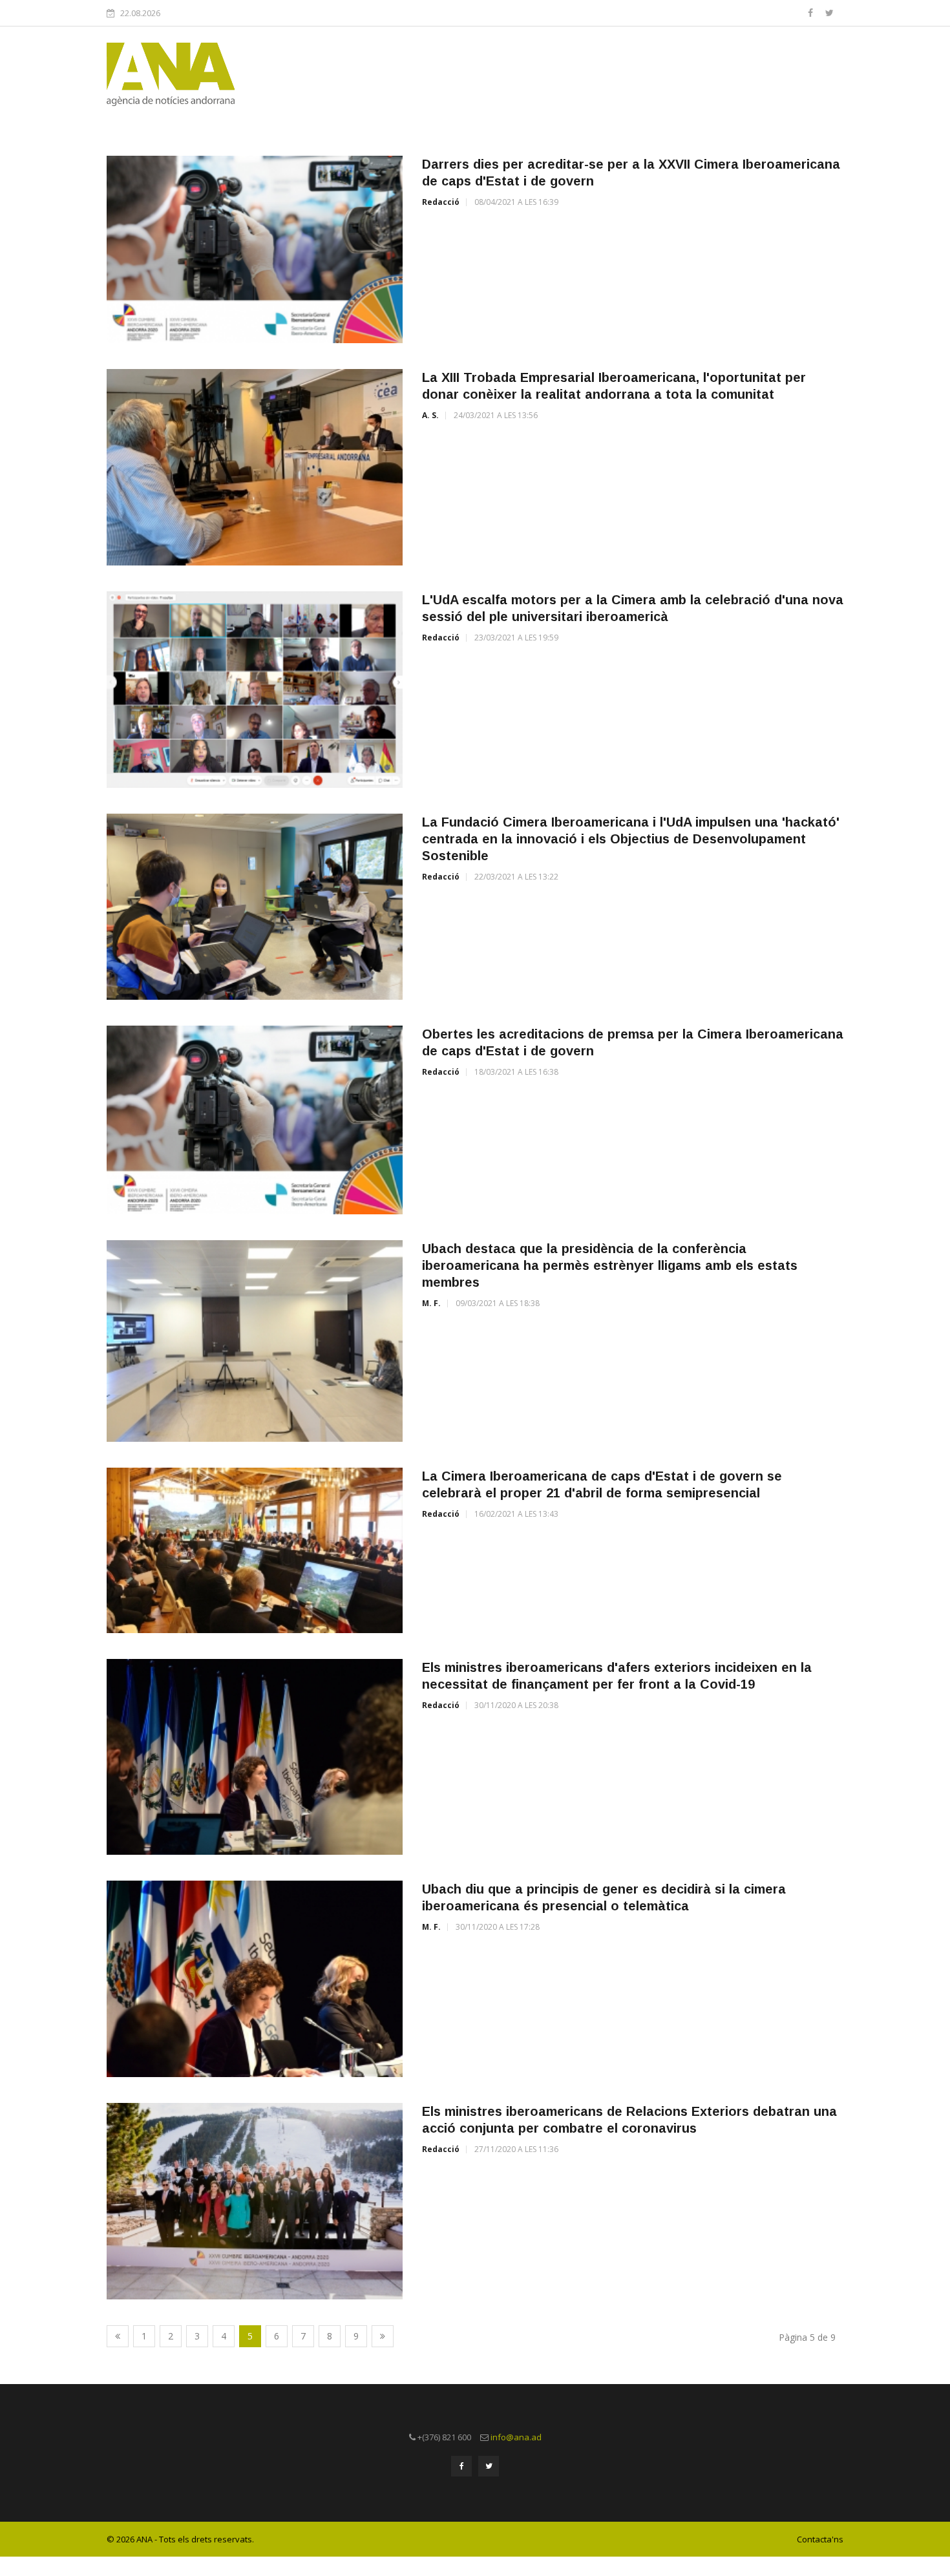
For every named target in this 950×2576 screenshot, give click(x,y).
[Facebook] (812, 13)
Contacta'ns (820, 2539)
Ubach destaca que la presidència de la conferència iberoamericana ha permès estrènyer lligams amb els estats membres (610, 1265)
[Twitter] (829, 13)
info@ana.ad (516, 2437)
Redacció (441, 202)
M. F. (431, 1303)
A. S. (430, 415)
